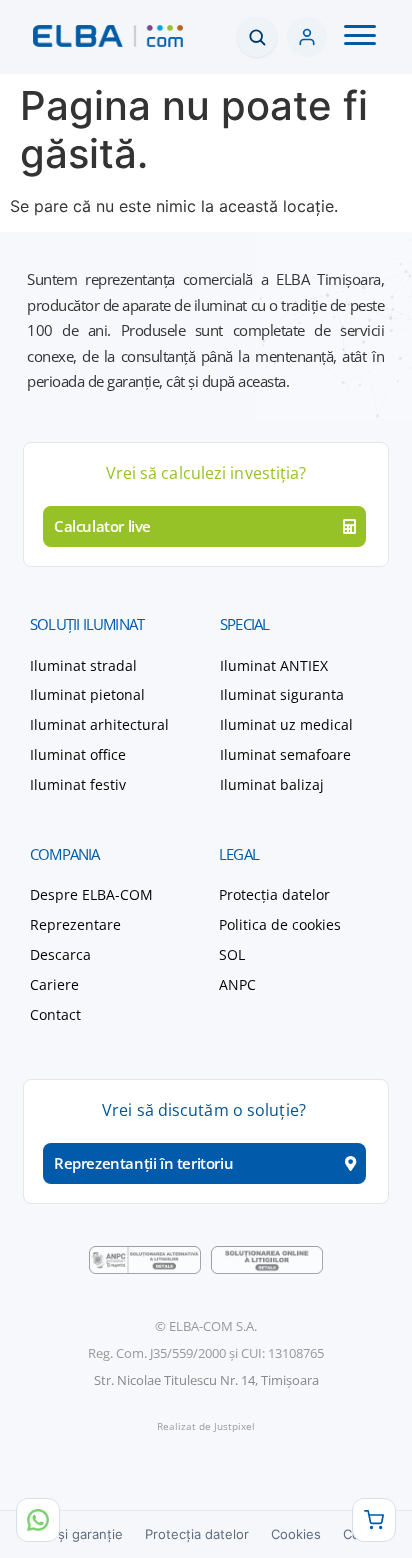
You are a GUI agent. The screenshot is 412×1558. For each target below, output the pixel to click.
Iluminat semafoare (285, 754)
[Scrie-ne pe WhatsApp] (38, 1520)
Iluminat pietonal (87, 694)
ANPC (237, 984)
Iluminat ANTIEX (274, 665)
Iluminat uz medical (286, 724)
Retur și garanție (71, 1534)
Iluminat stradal (83, 665)
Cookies (296, 1534)
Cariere (54, 984)
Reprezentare (75, 924)
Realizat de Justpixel (206, 1426)
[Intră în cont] (307, 37)
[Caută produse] (257, 37)
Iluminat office (78, 754)
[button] (360, 37)
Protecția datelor (274, 894)
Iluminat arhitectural (99, 724)
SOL (232, 954)
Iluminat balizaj (272, 784)
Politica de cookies (280, 924)
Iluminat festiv (78, 784)
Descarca (60, 954)
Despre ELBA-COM (91, 894)
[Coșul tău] (374, 1520)
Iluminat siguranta (282, 694)
